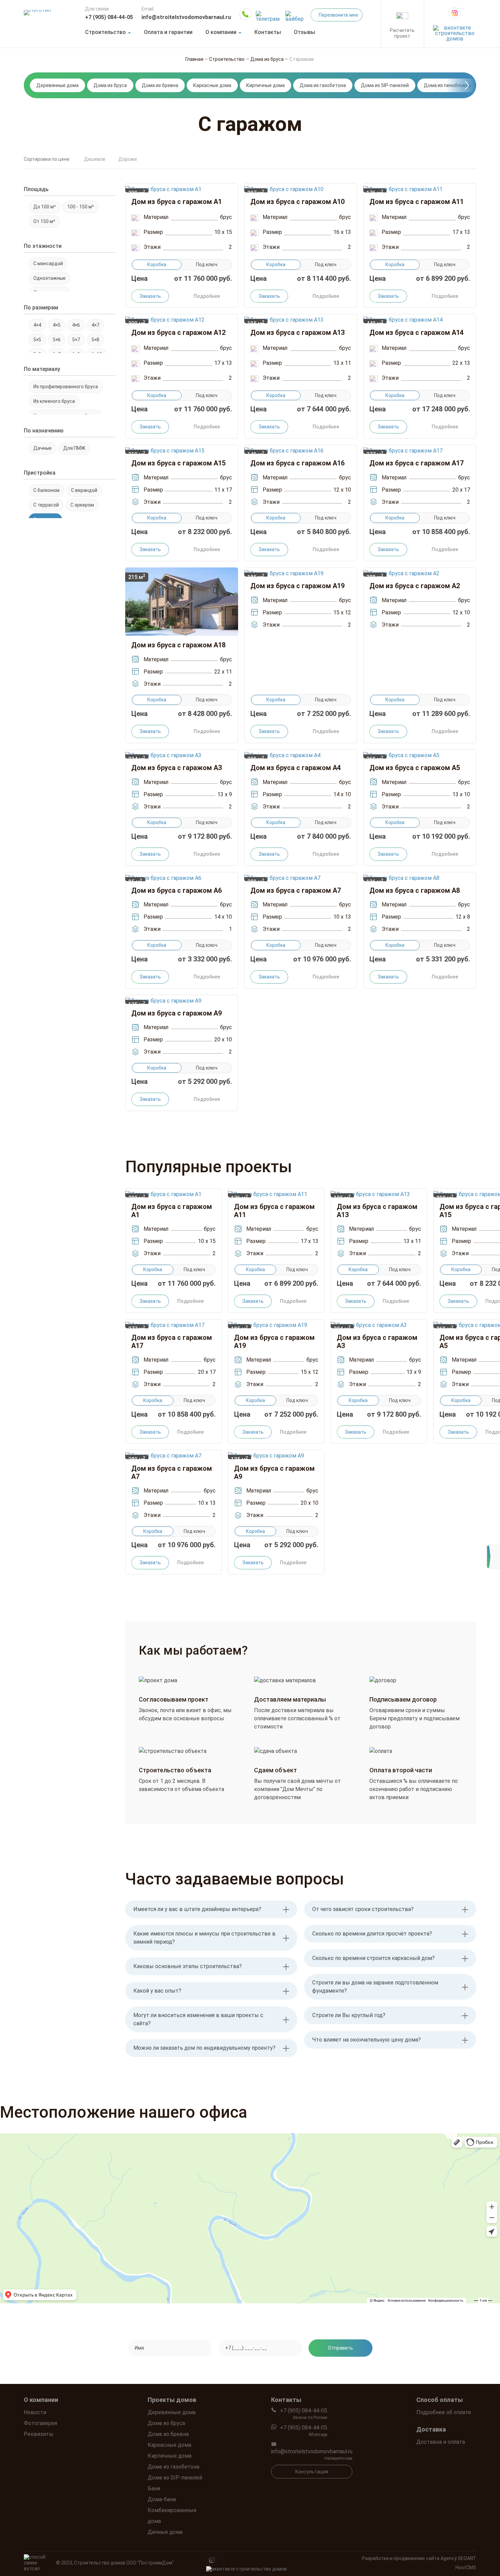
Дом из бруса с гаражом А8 (415, 890)
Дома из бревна (160, 85)
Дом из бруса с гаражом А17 (416, 463)
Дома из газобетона (323, 85)
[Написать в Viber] (296, 14)
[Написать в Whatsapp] (245, 14)
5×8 (95, 340)
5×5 (37, 340)
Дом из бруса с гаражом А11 (416, 202)
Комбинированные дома (172, 2516)
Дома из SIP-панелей (385, 85)
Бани (154, 2488)
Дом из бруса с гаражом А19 (297, 586)
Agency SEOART (458, 2558)
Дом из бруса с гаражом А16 (297, 463)
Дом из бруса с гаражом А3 (177, 768)
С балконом (46, 490)
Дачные (43, 448)
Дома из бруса (110, 85)
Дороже (128, 159)
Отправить (340, 2348)
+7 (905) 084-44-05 (109, 17)
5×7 (76, 340)
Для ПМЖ (74, 448)
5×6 (57, 340)
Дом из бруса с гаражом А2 (415, 586)
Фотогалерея (40, 2423)
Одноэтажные (49, 278)
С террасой (46, 505)
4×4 (37, 325)
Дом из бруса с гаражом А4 (296, 768)
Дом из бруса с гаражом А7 (296, 890)
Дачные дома (165, 2532)
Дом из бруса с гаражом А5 (415, 768)
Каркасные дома (212, 85)
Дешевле (95, 159)
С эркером (82, 505)
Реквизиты (39, 2434)
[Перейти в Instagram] (455, 13)
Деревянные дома (57, 85)
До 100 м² (45, 207)
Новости (35, 2412)
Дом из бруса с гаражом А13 (297, 332)
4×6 (76, 325)
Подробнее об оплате (444, 2412)
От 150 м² (44, 221)
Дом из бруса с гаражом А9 (177, 1013)
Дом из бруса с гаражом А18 (178, 645)
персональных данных (309, 2368)
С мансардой (48, 263)
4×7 (95, 325)
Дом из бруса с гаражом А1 (177, 202)
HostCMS (466, 2568)
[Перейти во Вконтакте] (455, 31)
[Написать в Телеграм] (268, 14)
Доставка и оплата (441, 2442)
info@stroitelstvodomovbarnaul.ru (186, 17)
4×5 (57, 325)
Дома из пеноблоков (447, 85)
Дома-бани (162, 2499)
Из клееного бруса (54, 401)
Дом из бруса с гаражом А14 (416, 332)
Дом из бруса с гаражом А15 (178, 463)
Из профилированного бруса (66, 387)
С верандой (84, 490)
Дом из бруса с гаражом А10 (297, 202)
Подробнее (207, 296)
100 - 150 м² (81, 207)
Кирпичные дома (265, 85)
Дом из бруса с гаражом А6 (177, 890)
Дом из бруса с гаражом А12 (178, 332)
